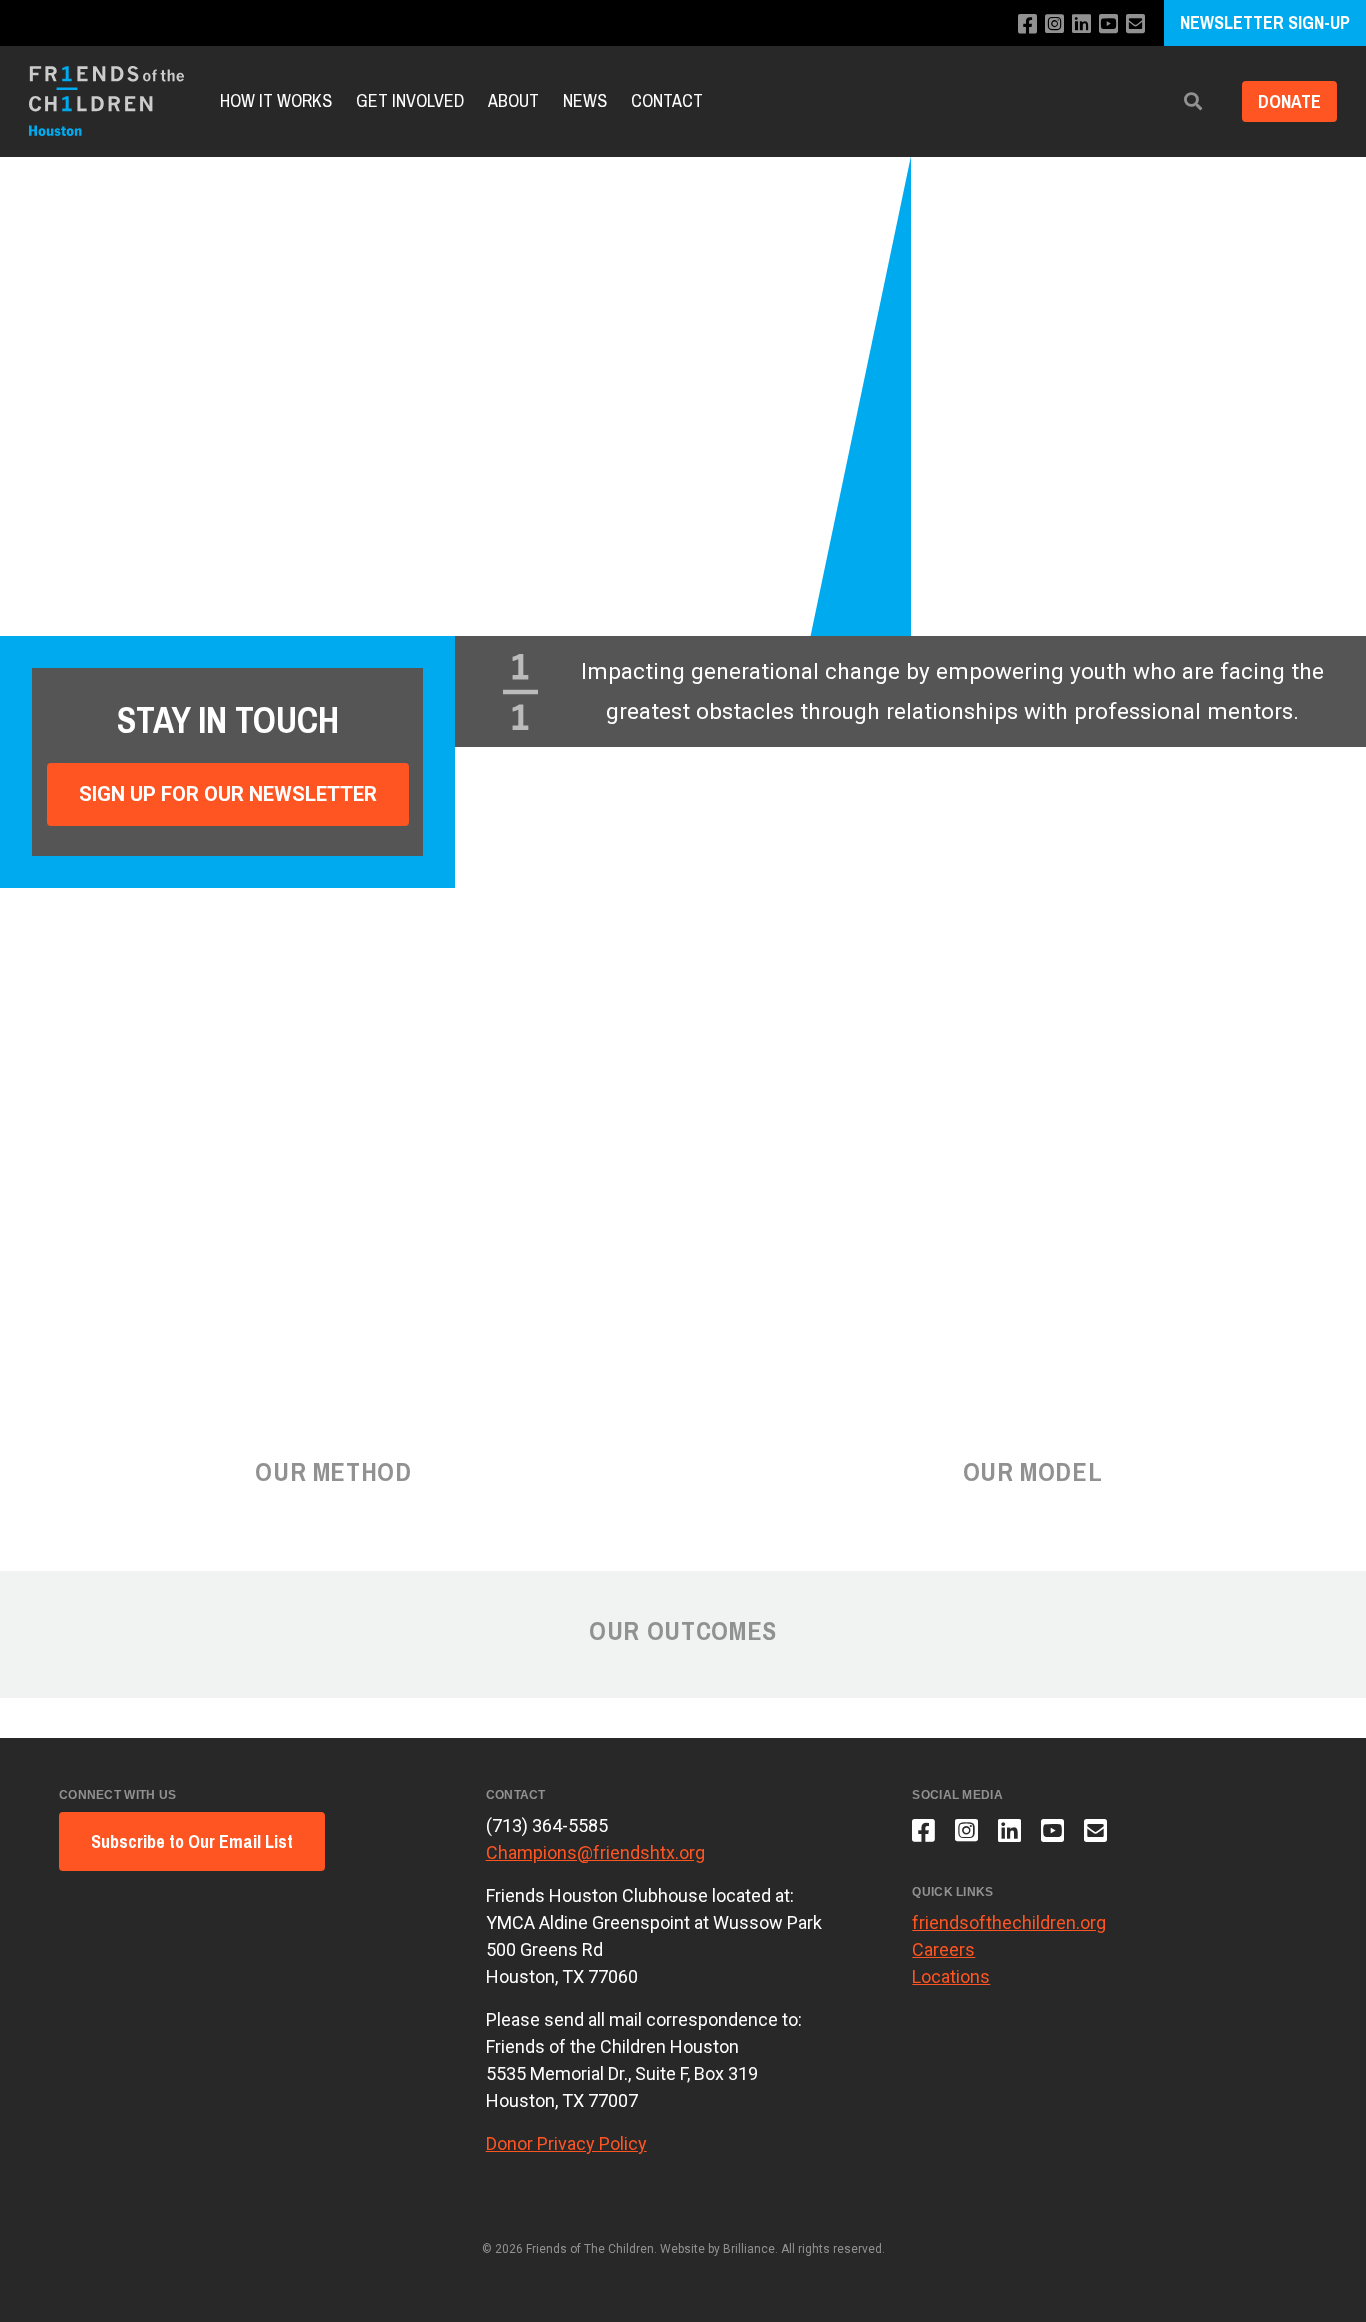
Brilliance (749, 2249)
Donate (1289, 101)
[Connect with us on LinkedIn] (1081, 24)
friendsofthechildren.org (1009, 1922)
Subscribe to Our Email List (192, 1841)
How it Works (276, 100)
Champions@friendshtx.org (595, 1852)
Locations (951, 1976)
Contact (667, 100)
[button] (1193, 101)
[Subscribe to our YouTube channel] (1108, 24)
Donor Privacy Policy (566, 2143)
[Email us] (1135, 24)
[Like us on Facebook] (1027, 24)
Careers (943, 1949)
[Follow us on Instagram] (1054, 24)
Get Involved (410, 100)
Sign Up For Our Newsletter (228, 794)
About (513, 100)
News (585, 100)
